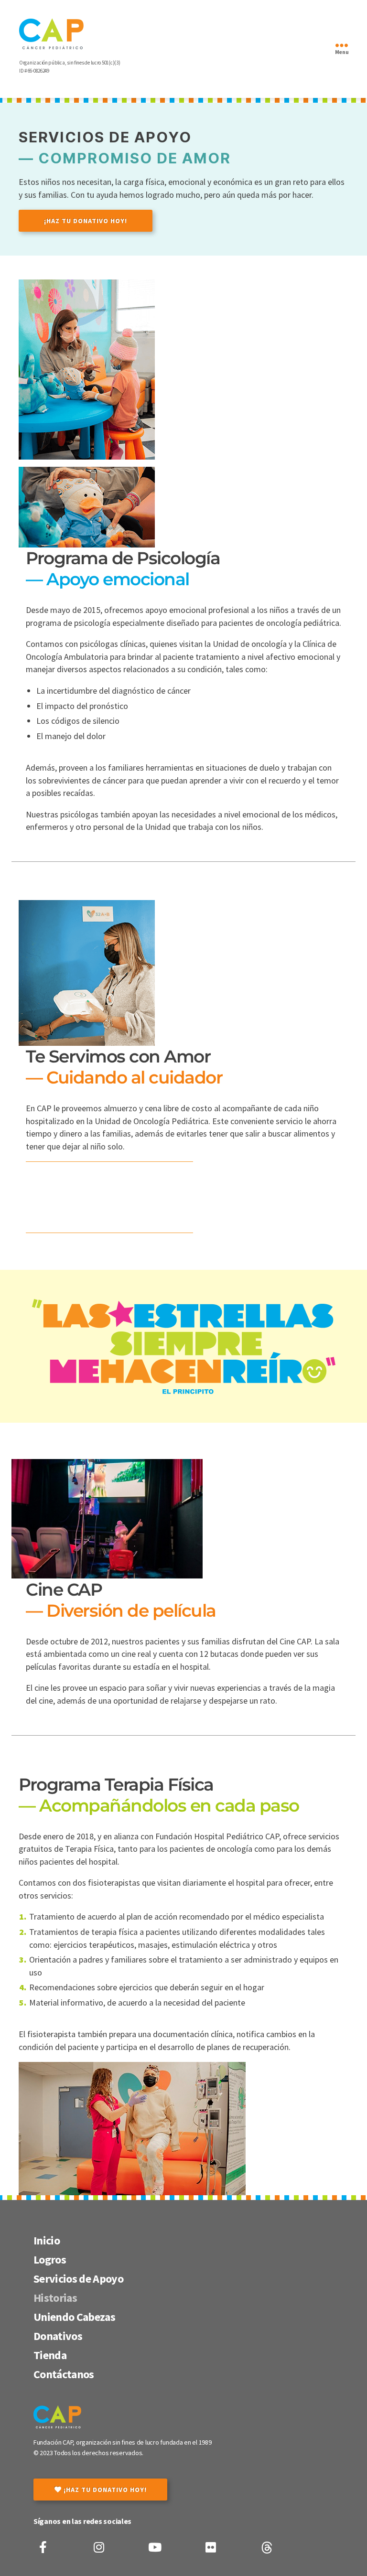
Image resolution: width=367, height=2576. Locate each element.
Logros (50, 2259)
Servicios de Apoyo (78, 2279)
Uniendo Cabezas (74, 2317)
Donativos (58, 2336)
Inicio (47, 2240)
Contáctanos (64, 2374)
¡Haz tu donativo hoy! (86, 221)
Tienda (50, 2355)
